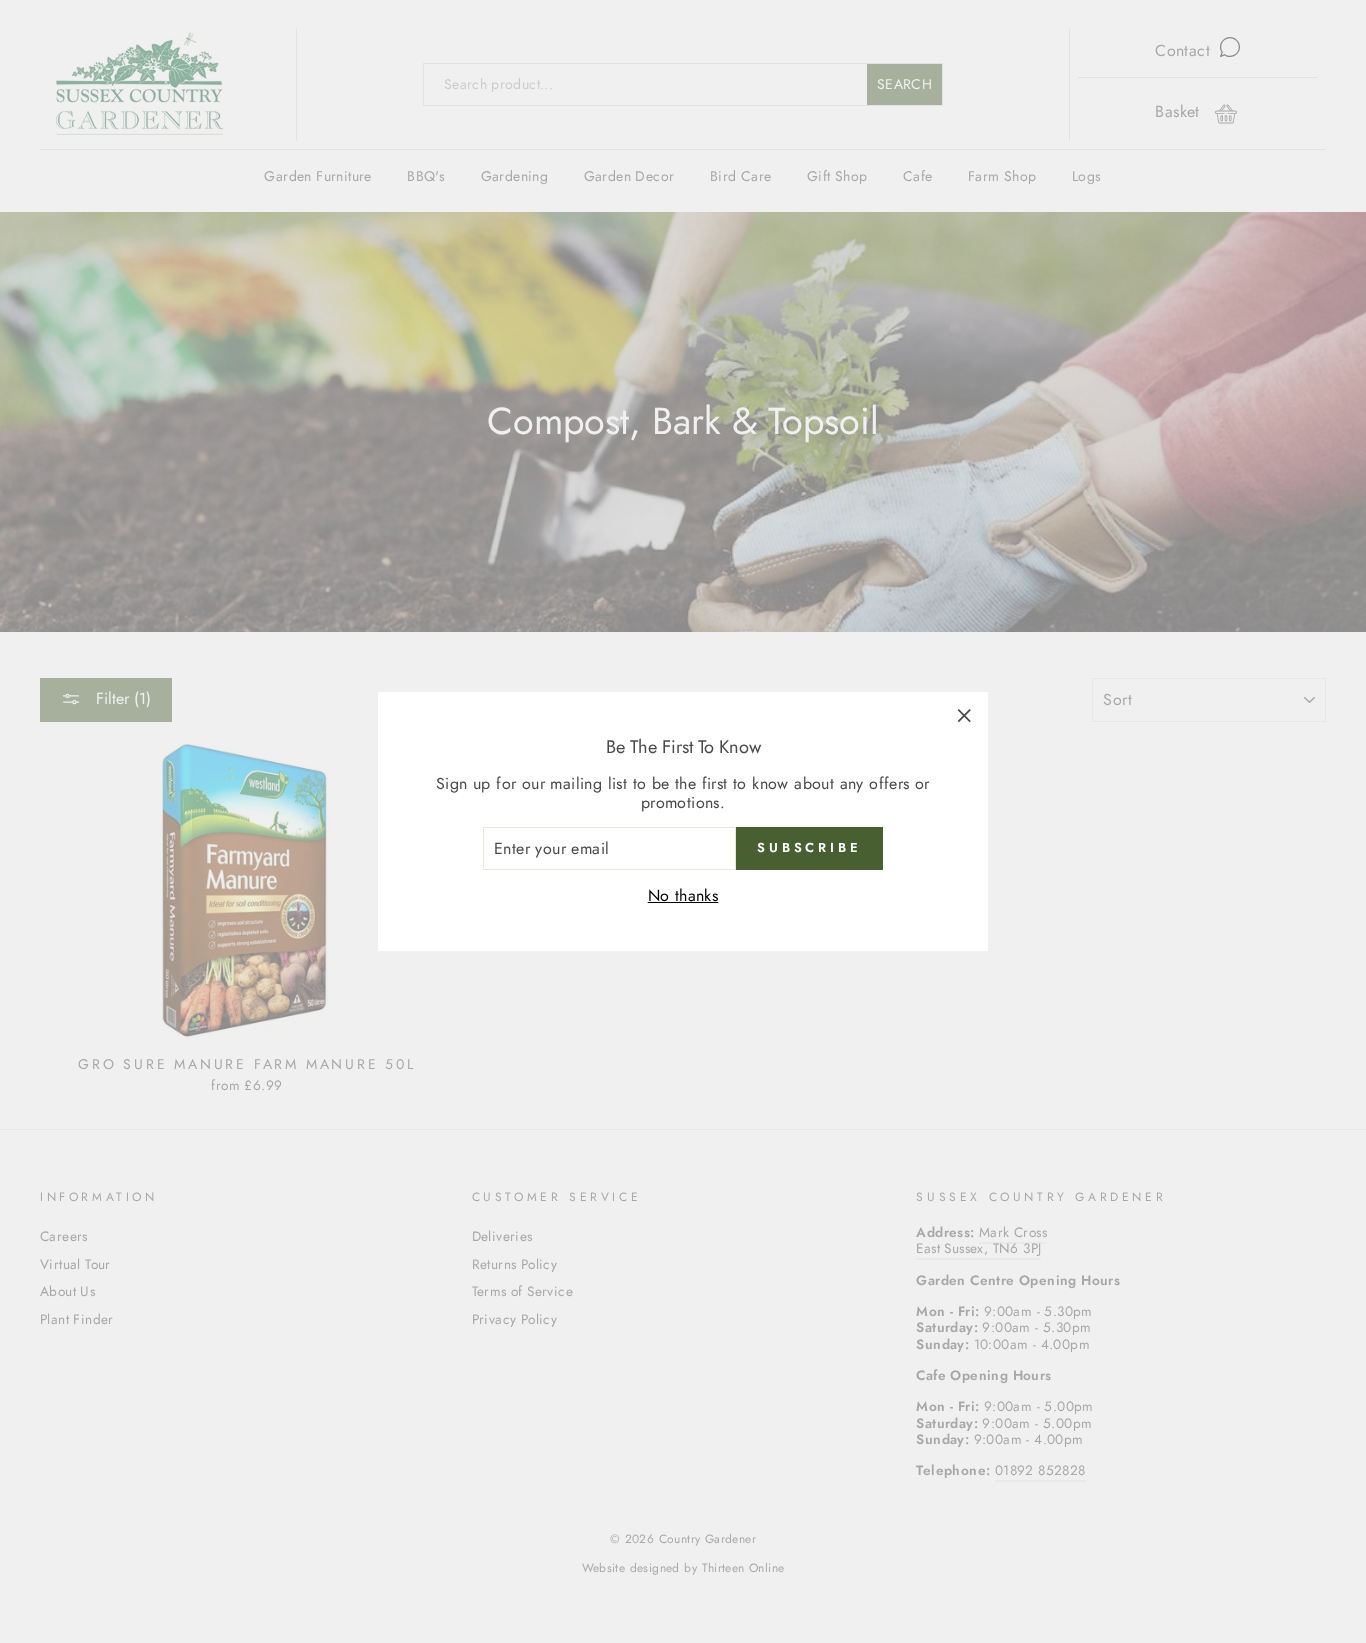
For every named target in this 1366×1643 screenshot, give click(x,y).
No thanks (683, 895)
